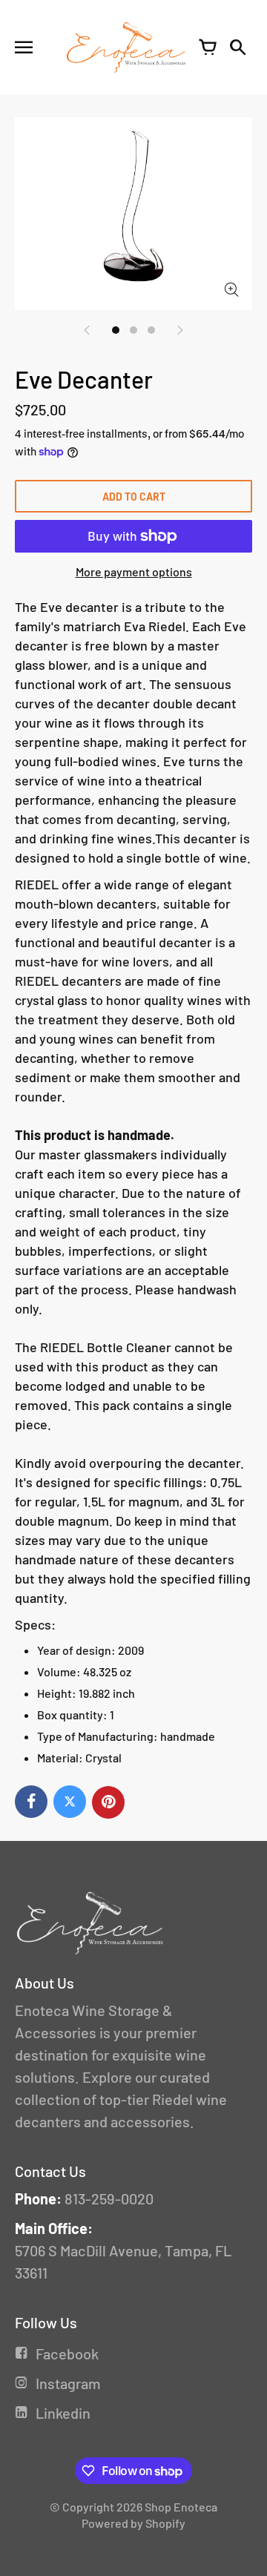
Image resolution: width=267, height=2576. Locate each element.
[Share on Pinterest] (108, 1802)
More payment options (134, 571)
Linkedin (63, 2413)
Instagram (68, 2383)
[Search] (237, 47)
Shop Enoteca (181, 2507)
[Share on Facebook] (31, 1802)
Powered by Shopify (133, 2523)
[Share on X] (70, 1802)
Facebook (67, 2353)
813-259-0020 (109, 2198)
